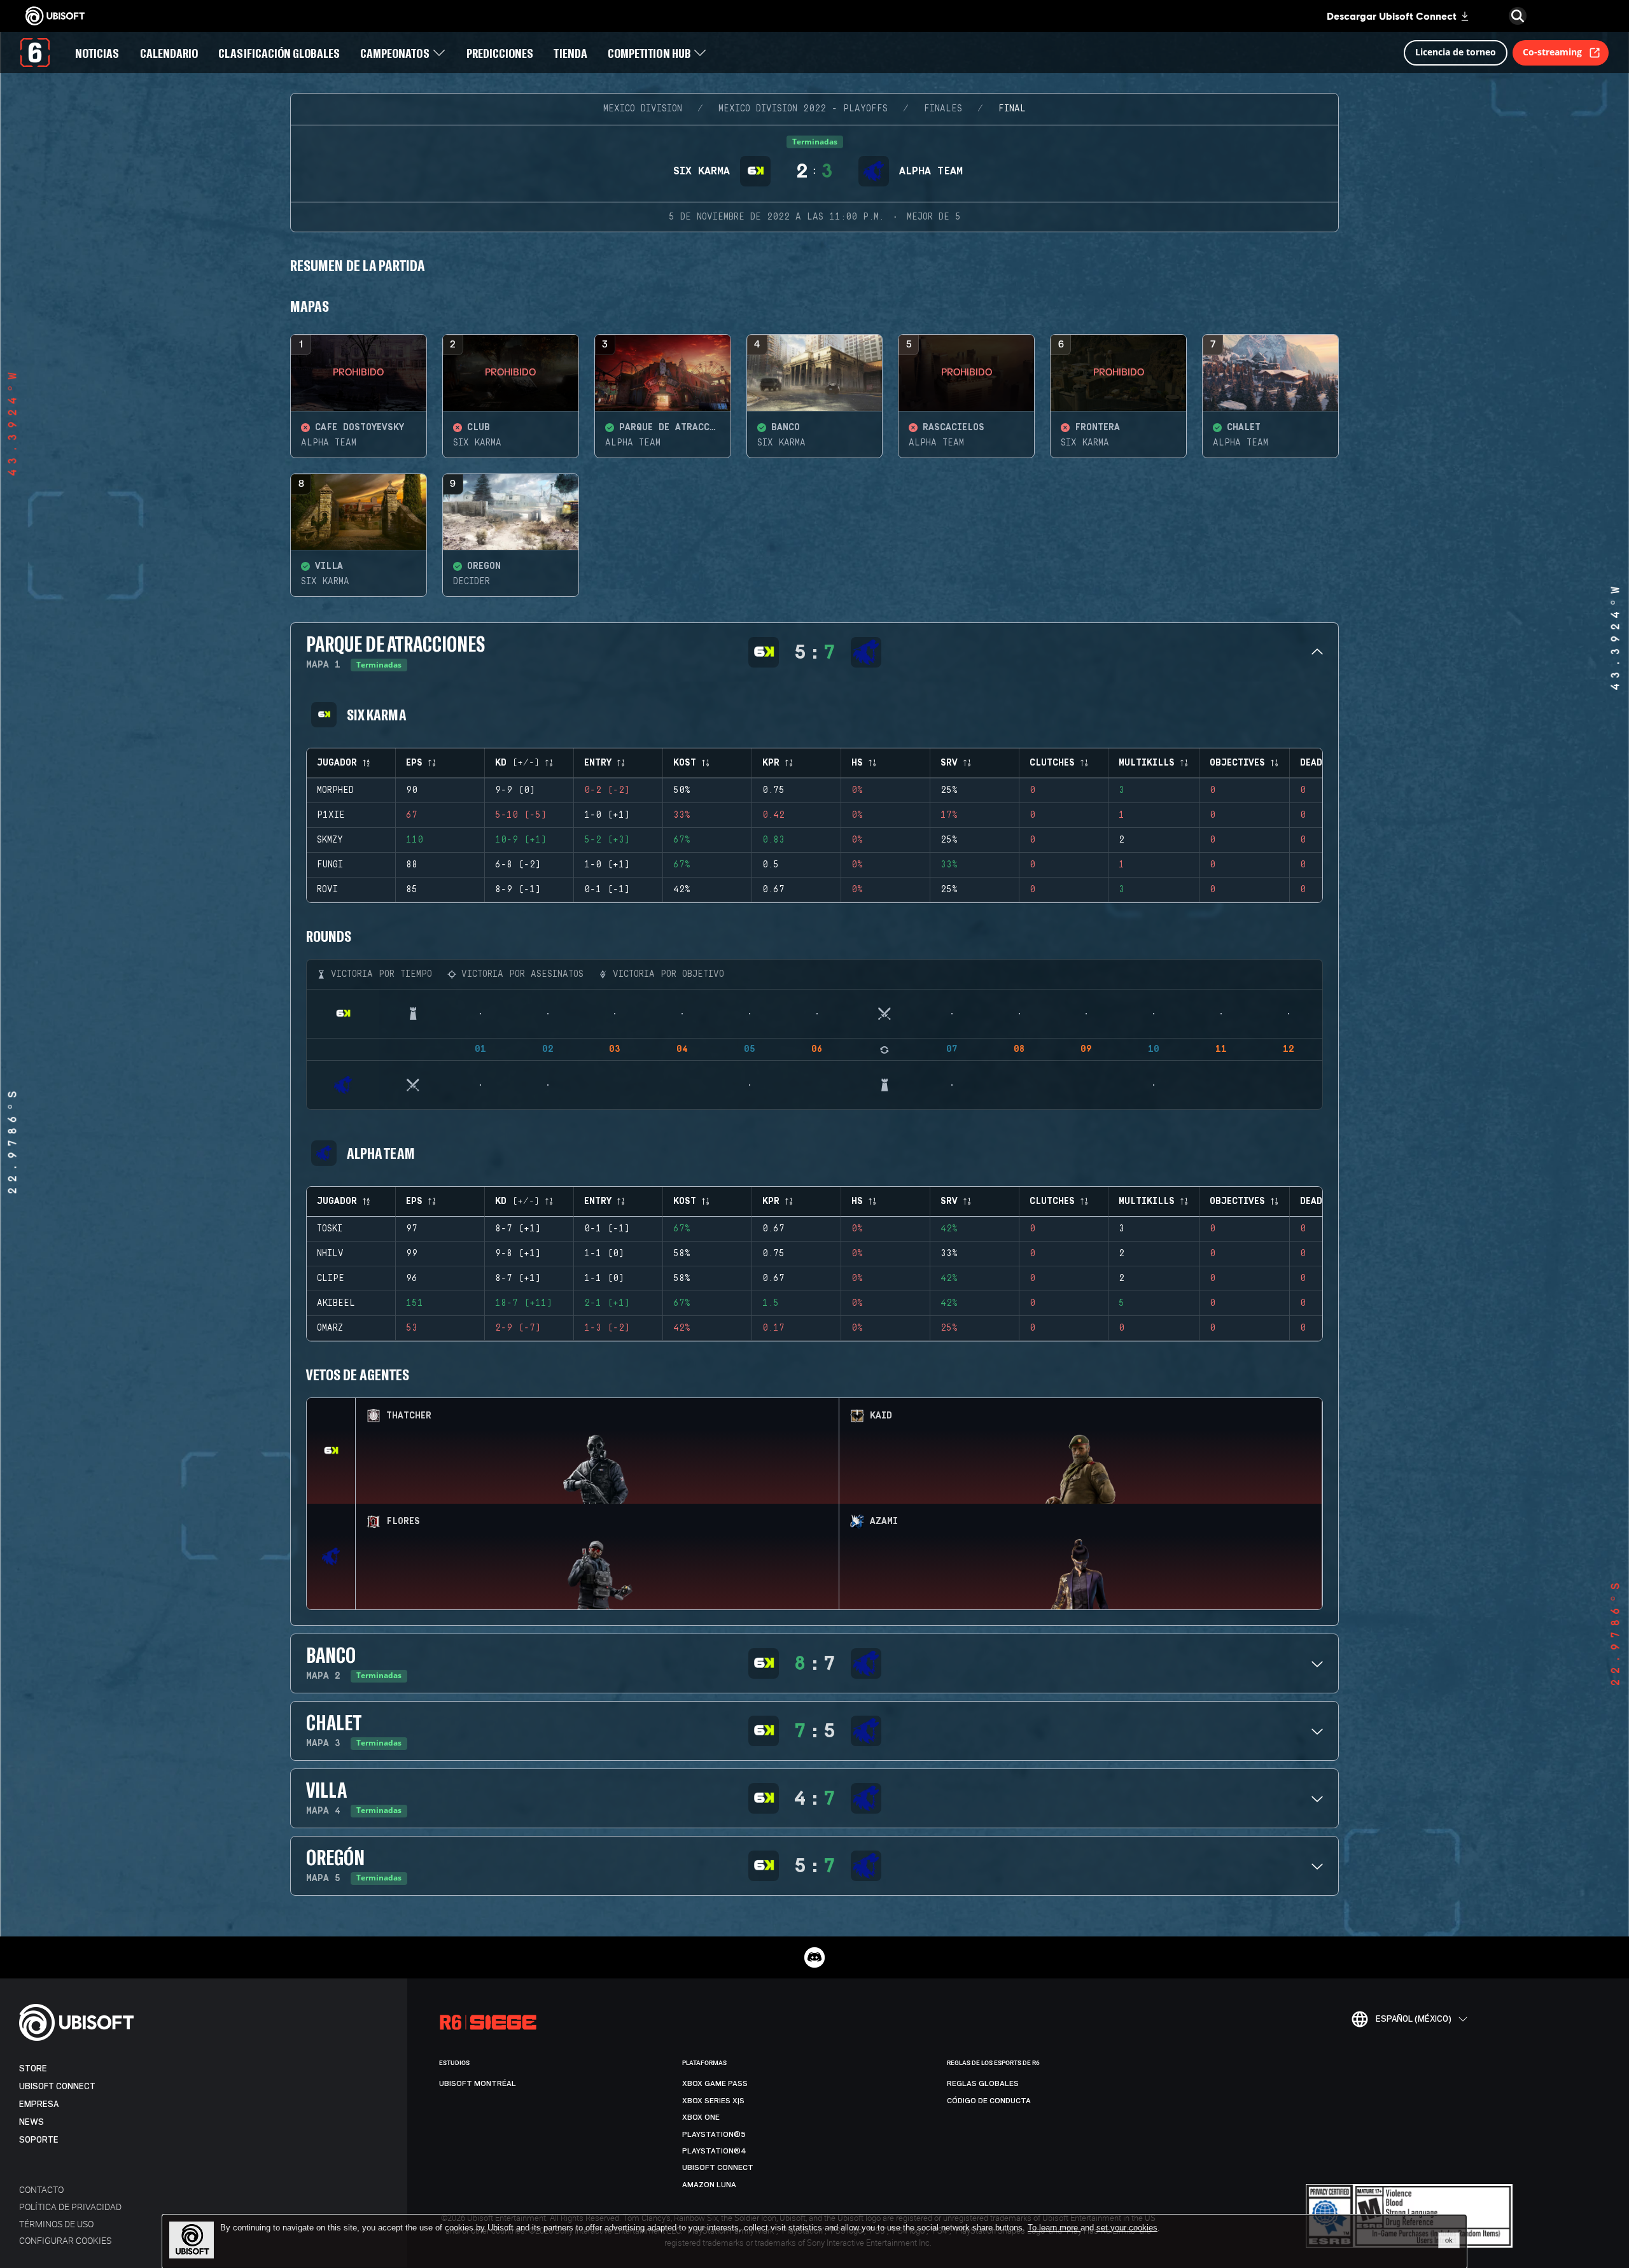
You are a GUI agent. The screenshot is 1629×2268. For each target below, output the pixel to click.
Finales (943, 109)
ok (1449, 2240)
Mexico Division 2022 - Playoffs (803, 109)
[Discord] (814, 1957)
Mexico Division (643, 109)
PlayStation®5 (714, 2134)
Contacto (41, 2189)
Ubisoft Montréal (478, 2083)
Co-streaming (1552, 52)
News (31, 2122)
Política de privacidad (70, 2207)
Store (33, 2068)
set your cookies (1127, 2228)
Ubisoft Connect (57, 2086)
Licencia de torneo (1456, 52)
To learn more (1054, 2228)
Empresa (39, 2104)
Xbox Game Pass (715, 2083)
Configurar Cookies (65, 2240)
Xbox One (701, 2117)
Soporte (39, 2140)
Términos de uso (56, 2224)
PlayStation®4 (714, 2151)
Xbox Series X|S (713, 2101)
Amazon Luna (709, 2185)
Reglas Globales (983, 2083)
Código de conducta (989, 2101)
